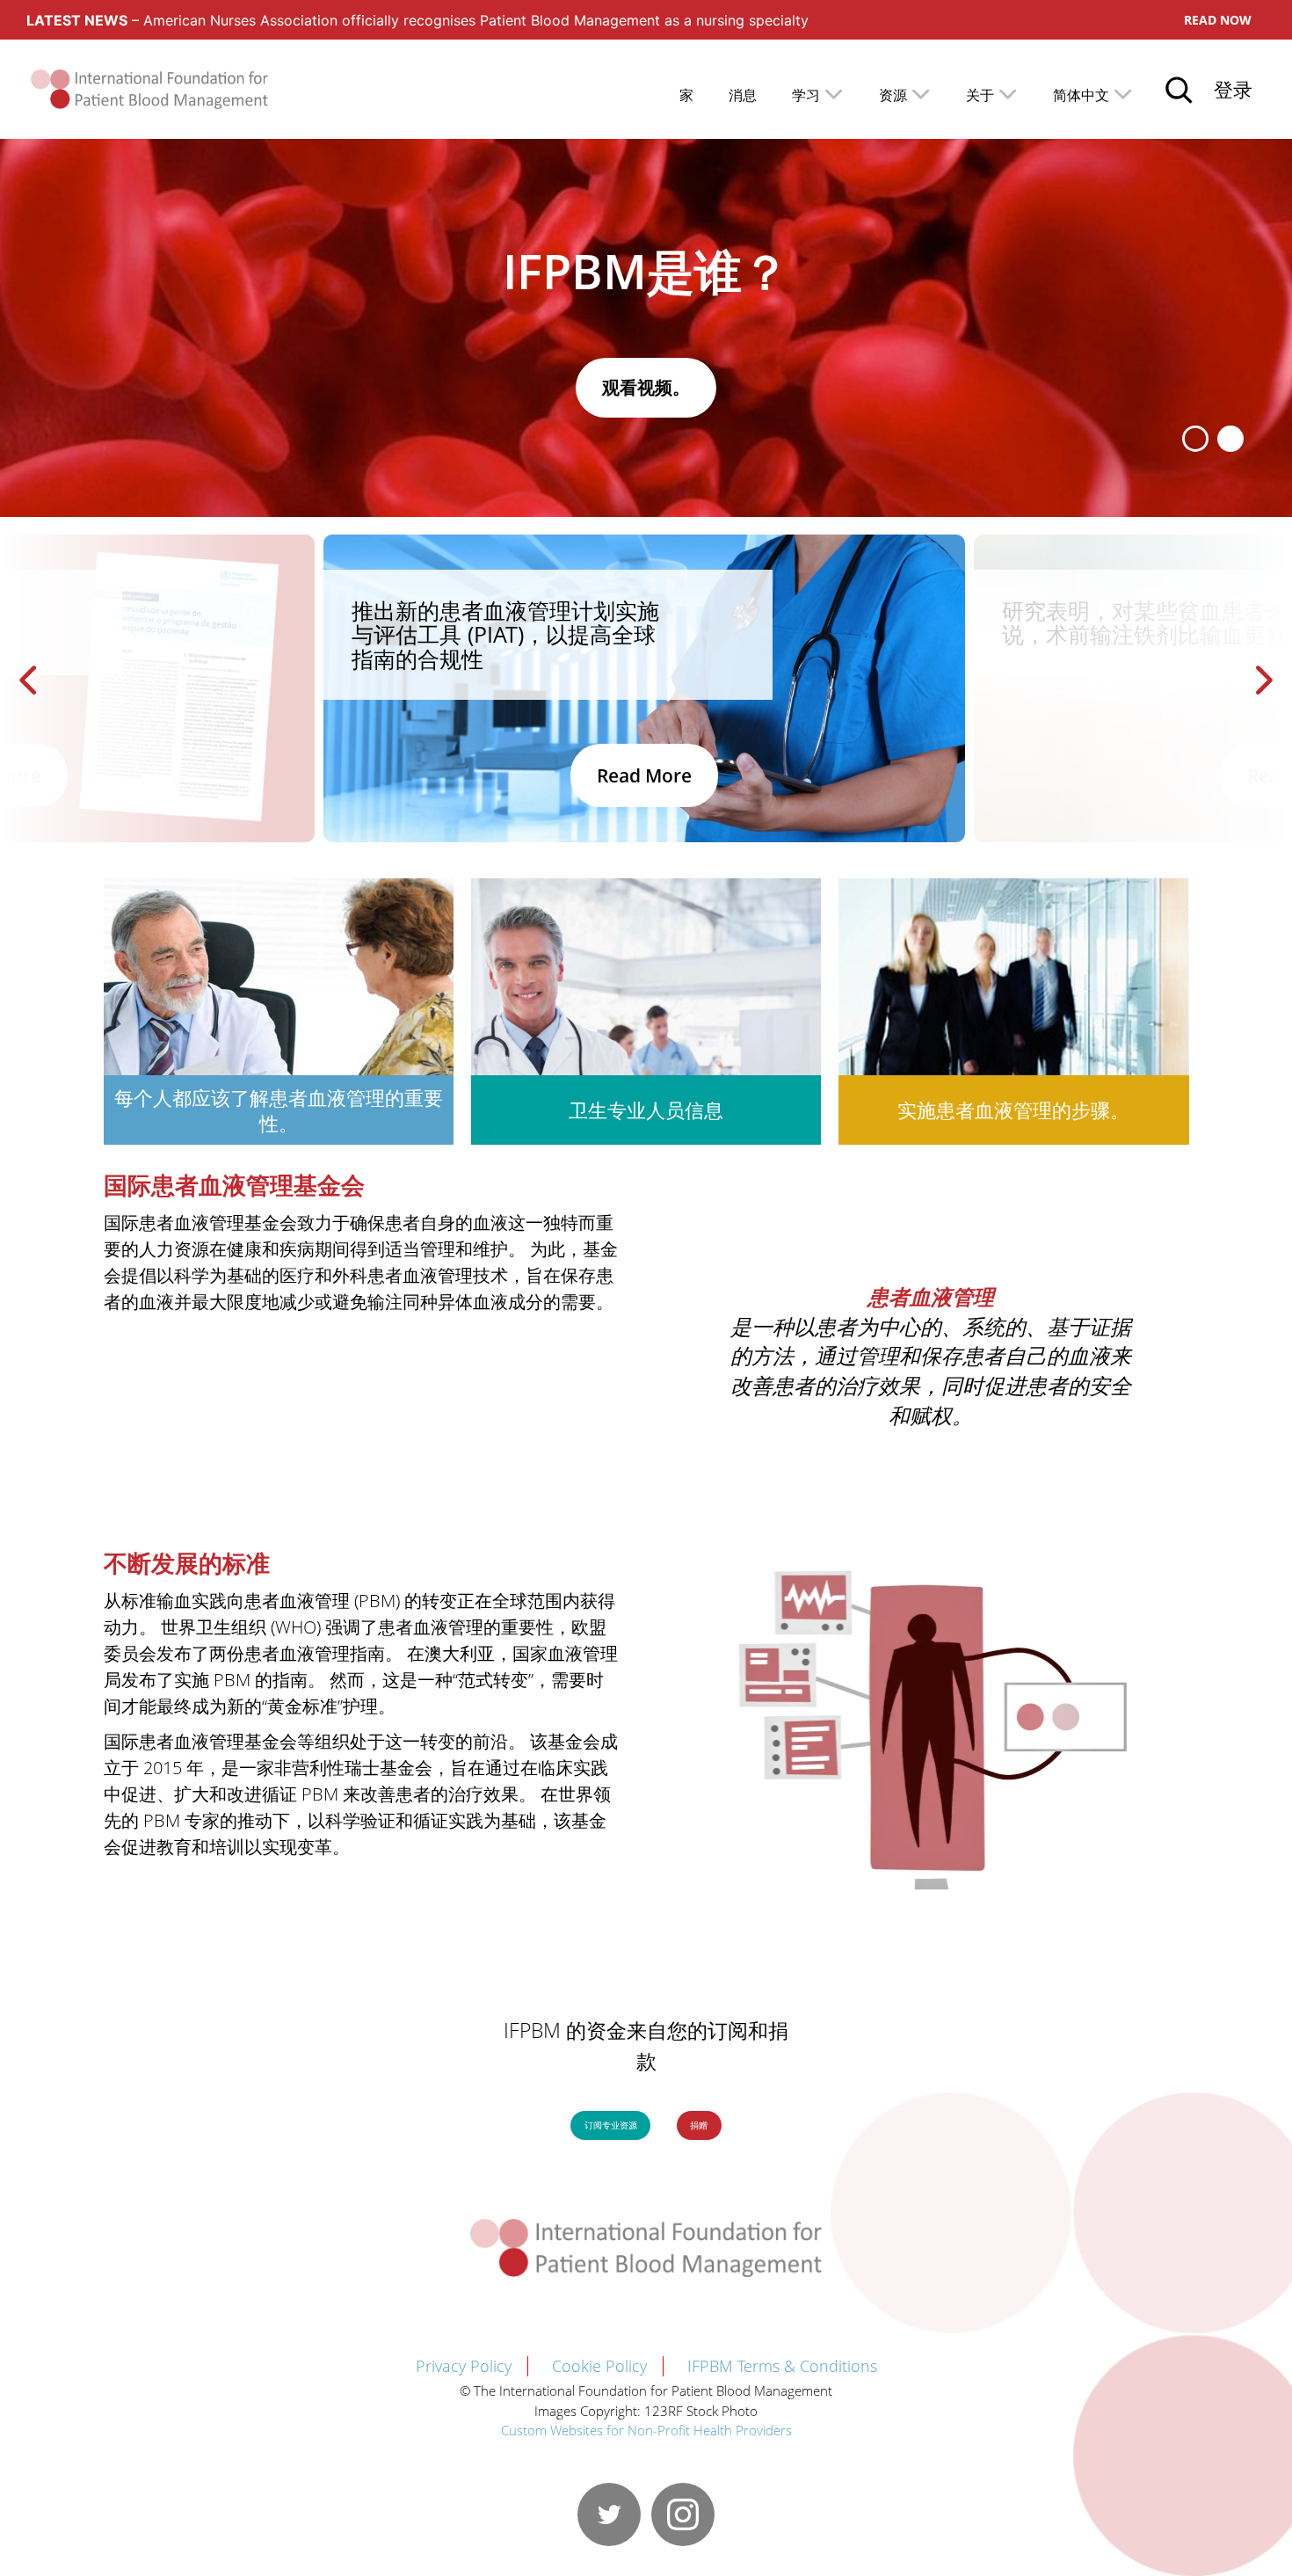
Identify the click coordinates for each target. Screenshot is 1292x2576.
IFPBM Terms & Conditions (782, 2366)
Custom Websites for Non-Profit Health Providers (646, 2430)
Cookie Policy (599, 2366)
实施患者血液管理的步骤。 (1013, 1110)
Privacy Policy (464, 2366)
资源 (893, 95)
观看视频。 (646, 387)
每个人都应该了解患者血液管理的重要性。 (279, 1110)
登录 (1233, 89)
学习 (806, 95)
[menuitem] (1093, 94)
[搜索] (1179, 90)
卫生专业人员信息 (646, 1110)
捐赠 (699, 2125)
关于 (980, 95)
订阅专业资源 (611, 2125)
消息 (743, 95)
